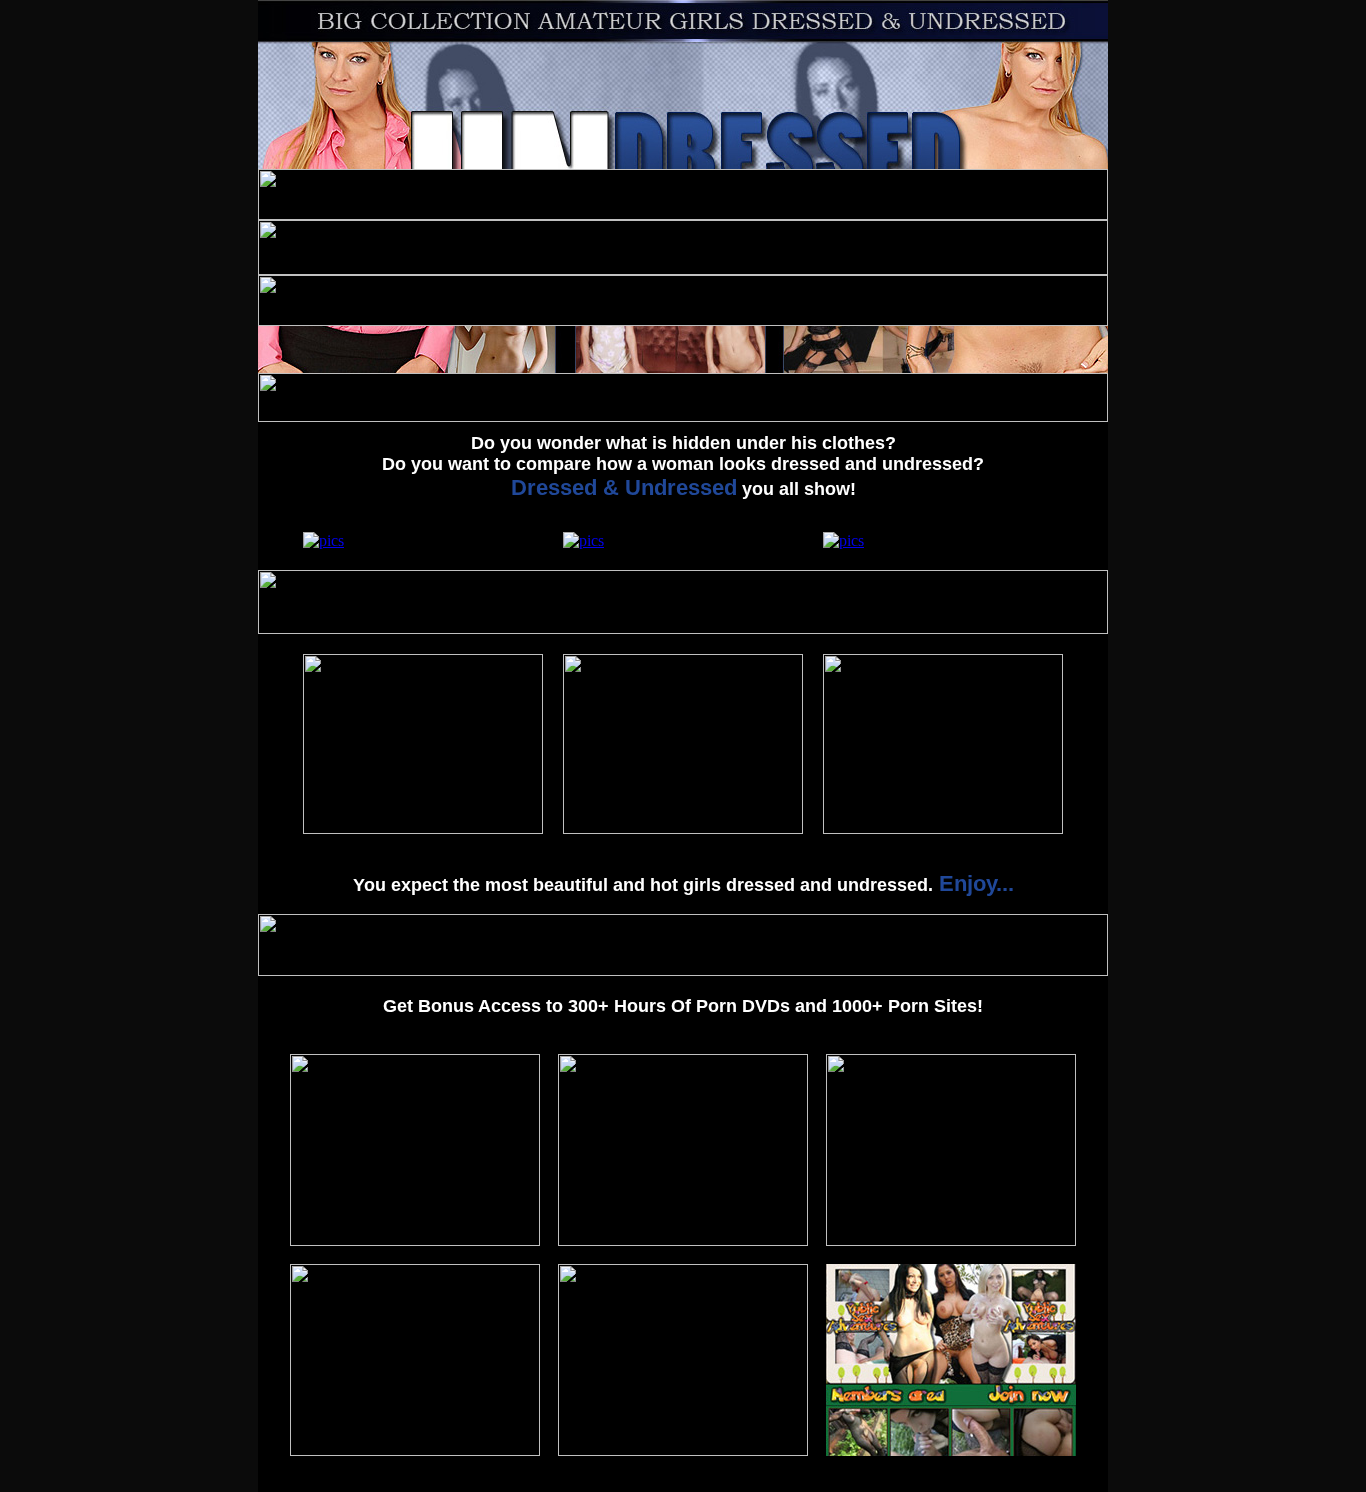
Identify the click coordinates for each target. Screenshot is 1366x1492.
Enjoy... (973, 883)
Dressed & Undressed (624, 487)
